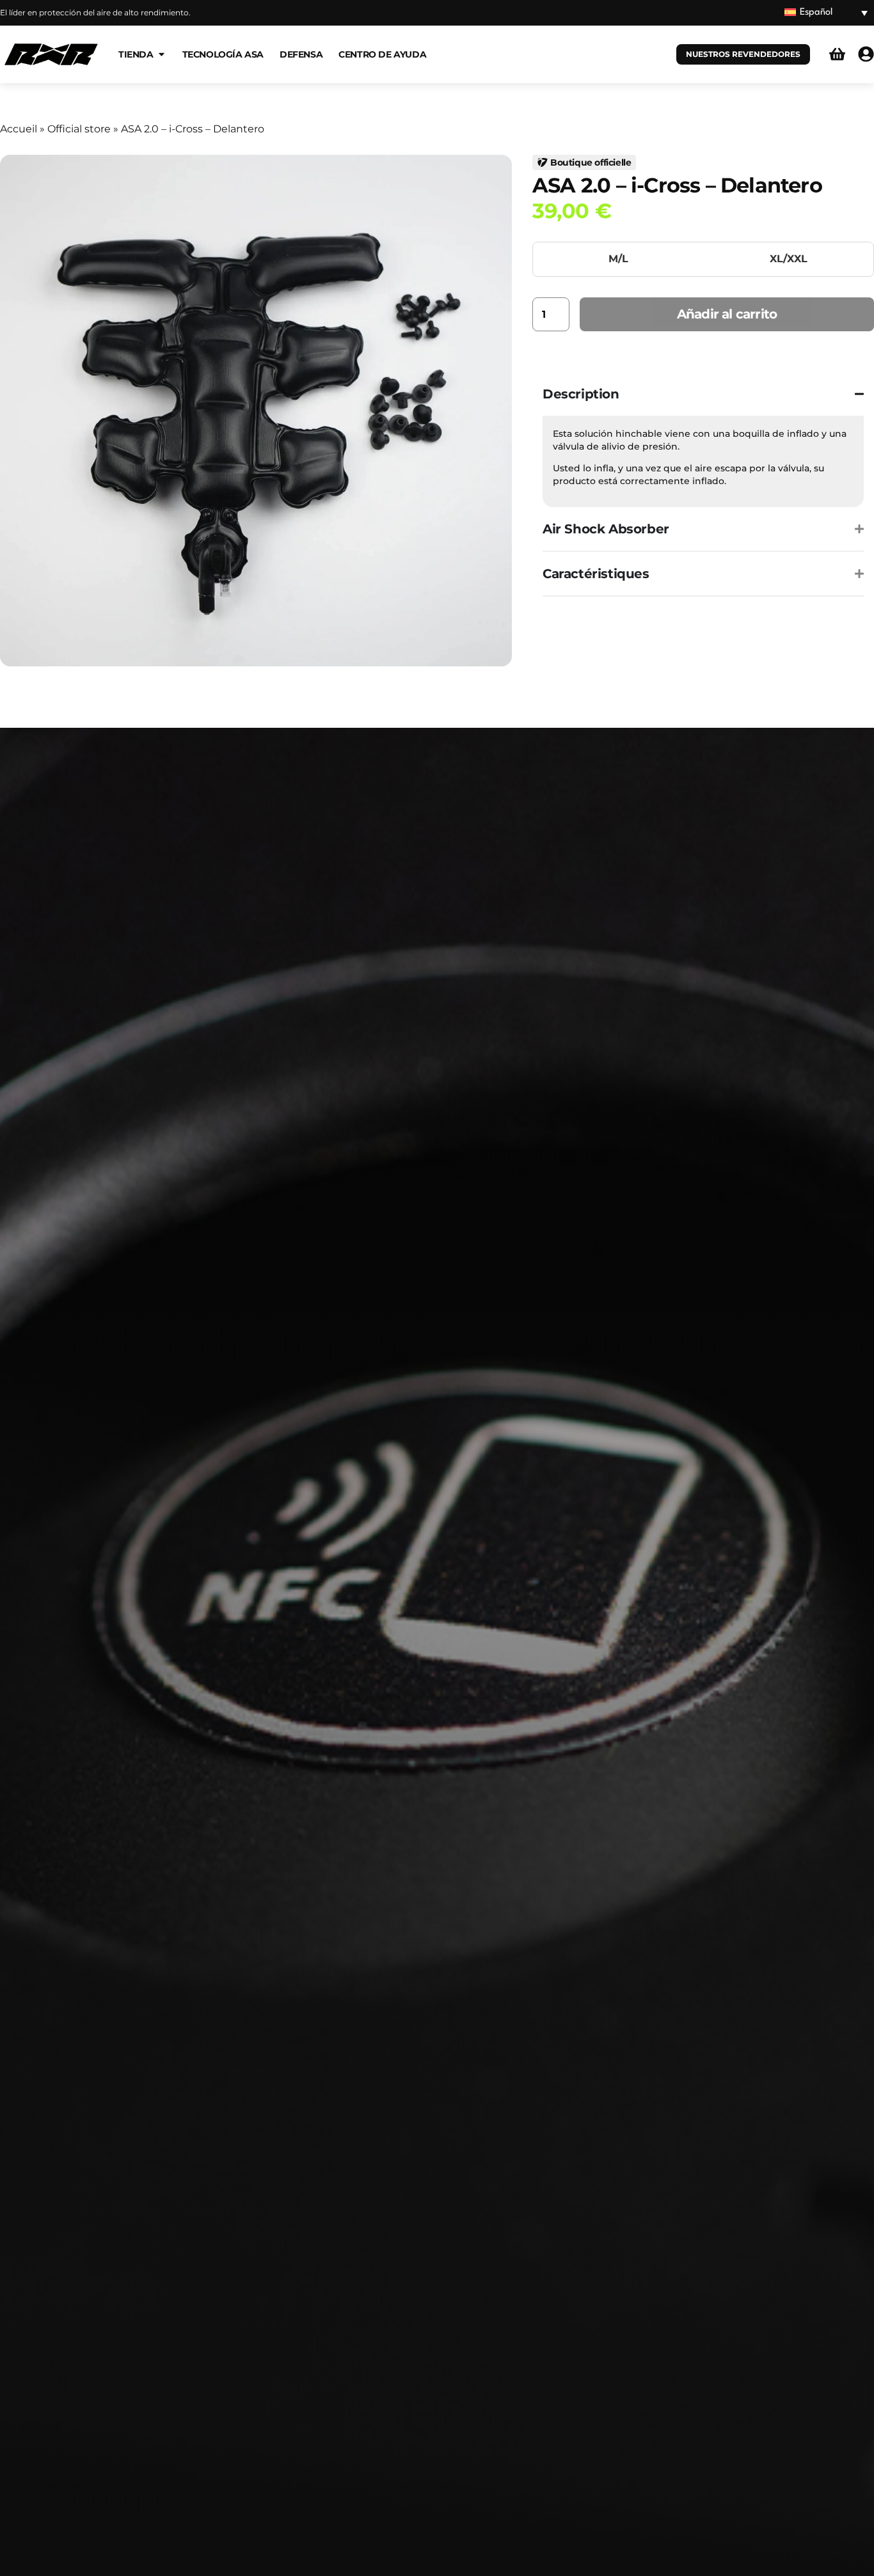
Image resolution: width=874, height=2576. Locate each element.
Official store (79, 129)
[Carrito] (837, 54)
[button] (826, 13)
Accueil (19, 129)
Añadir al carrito (727, 314)
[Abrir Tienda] (162, 54)
